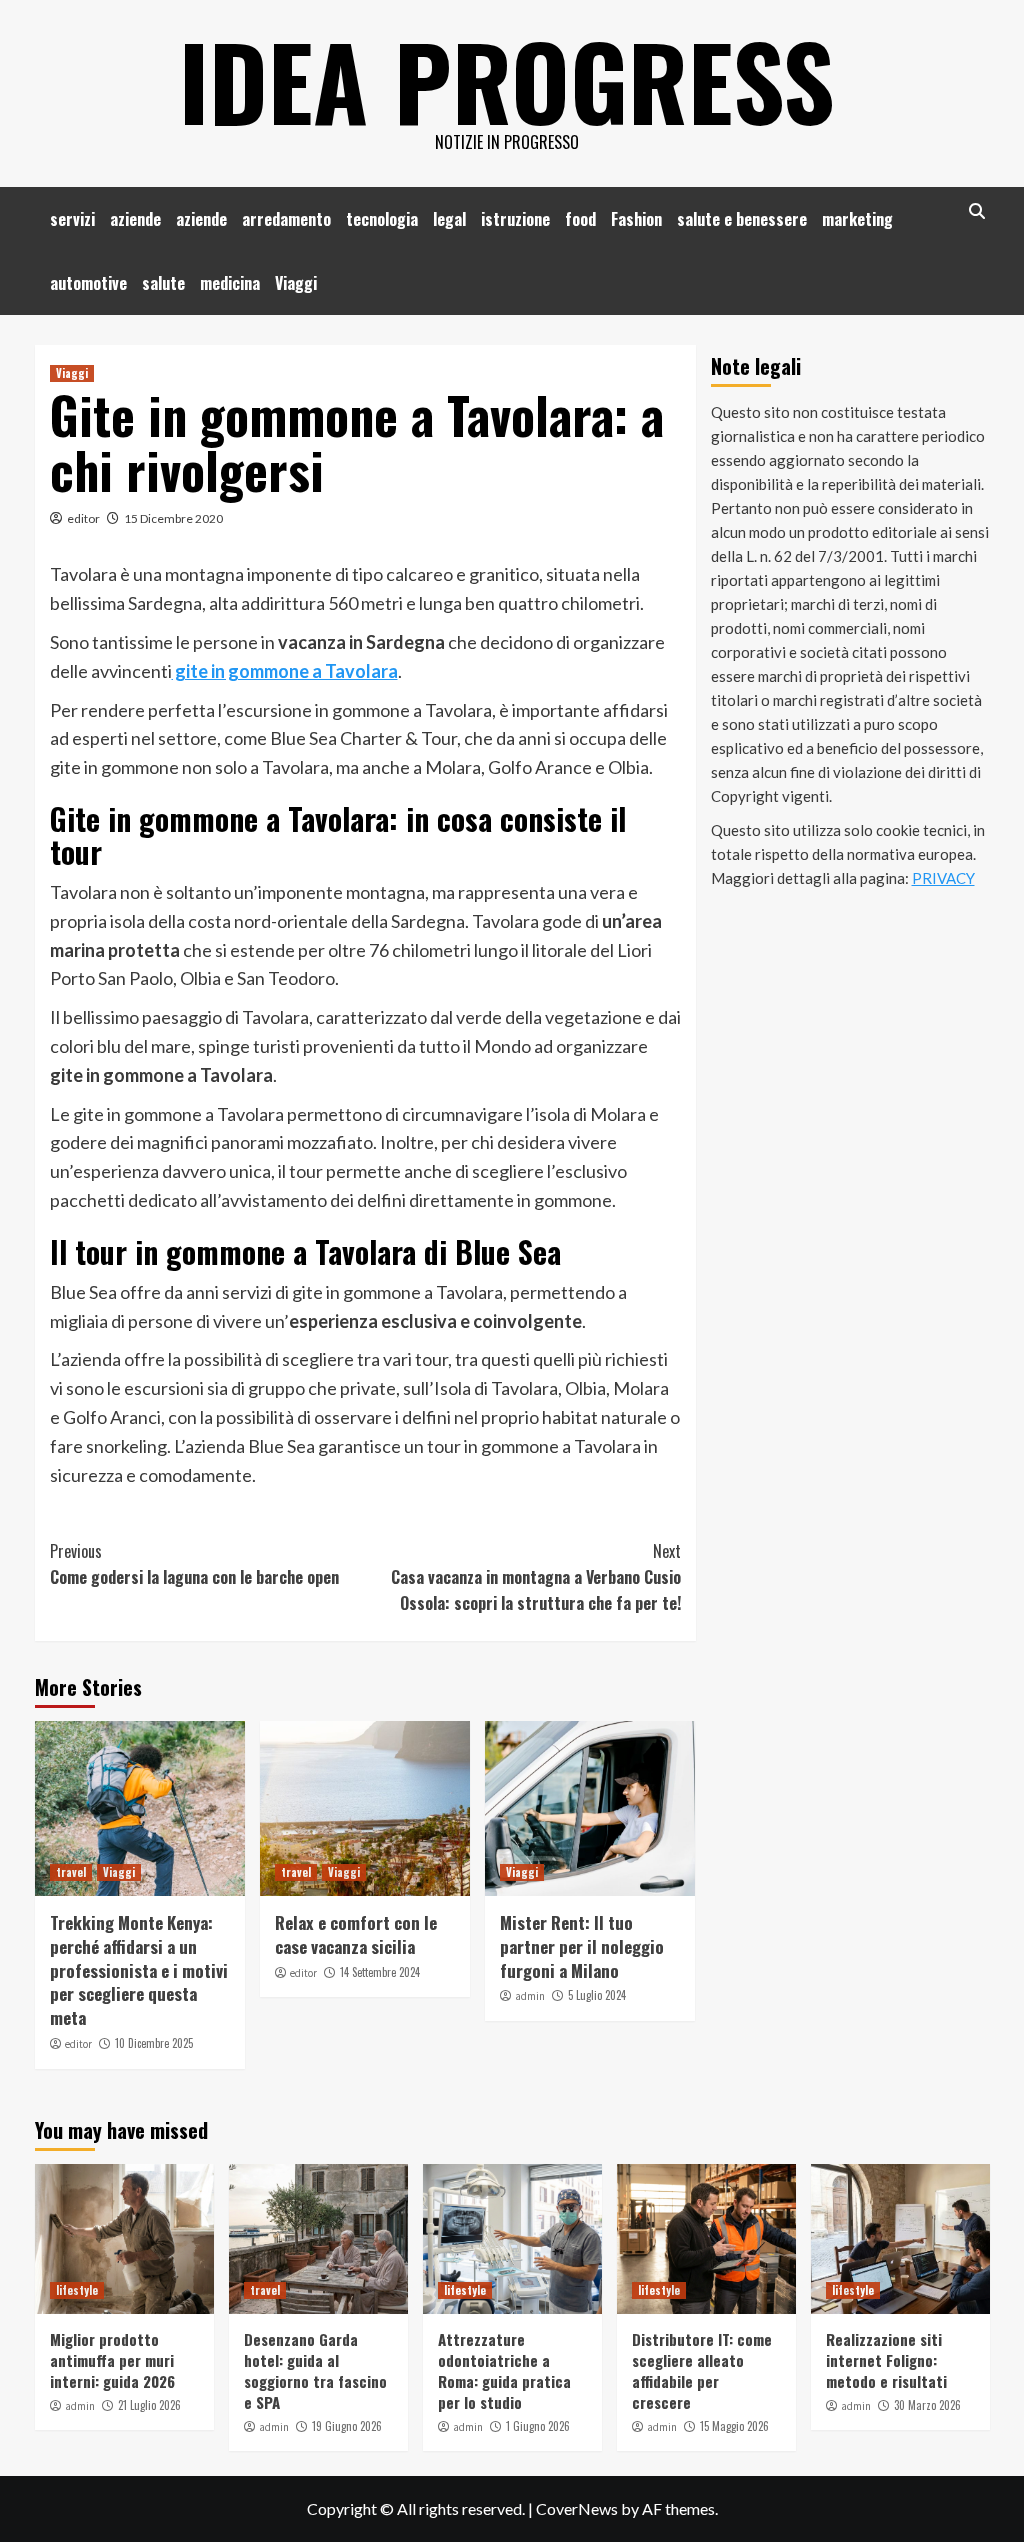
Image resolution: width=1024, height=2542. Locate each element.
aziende (135, 219)
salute (163, 283)
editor (83, 518)
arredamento (286, 219)
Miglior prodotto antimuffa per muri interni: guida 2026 (112, 2360)
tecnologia (382, 219)
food (580, 219)
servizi (72, 219)
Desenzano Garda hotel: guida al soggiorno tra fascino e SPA (315, 2370)
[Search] (977, 211)
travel (71, 1872)
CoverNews (577, 2508)
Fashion (636, 219)
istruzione (515, 219)
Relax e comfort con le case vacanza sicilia (356, 1934)
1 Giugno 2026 (538, 2426)
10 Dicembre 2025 (154, 2043)
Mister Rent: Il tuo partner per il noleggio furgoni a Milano (582, 1946)
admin (530, 1996)
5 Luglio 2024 (597, 1995)
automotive (88, 283)
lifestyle (77, 2290)
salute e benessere (742, 219)
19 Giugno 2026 (347, 2426)
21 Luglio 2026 (149, 2405)
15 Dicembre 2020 (173, 518)
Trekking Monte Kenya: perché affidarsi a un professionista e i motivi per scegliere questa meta (139, 1970)
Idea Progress (507, 80)
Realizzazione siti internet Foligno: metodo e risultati (886, 2360)
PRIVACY (943, 878)
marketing (857, 219)
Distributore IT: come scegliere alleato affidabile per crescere (702, 2370)
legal (449, 219)
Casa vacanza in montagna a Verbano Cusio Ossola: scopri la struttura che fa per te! (536, 1576)
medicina (230, 283)
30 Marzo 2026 (927, 2405)
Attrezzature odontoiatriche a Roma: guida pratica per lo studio (504, 2370)
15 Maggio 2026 (734, 2426)
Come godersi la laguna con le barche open (194, 1564)
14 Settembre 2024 (380, 1972)
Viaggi (296, 283)
